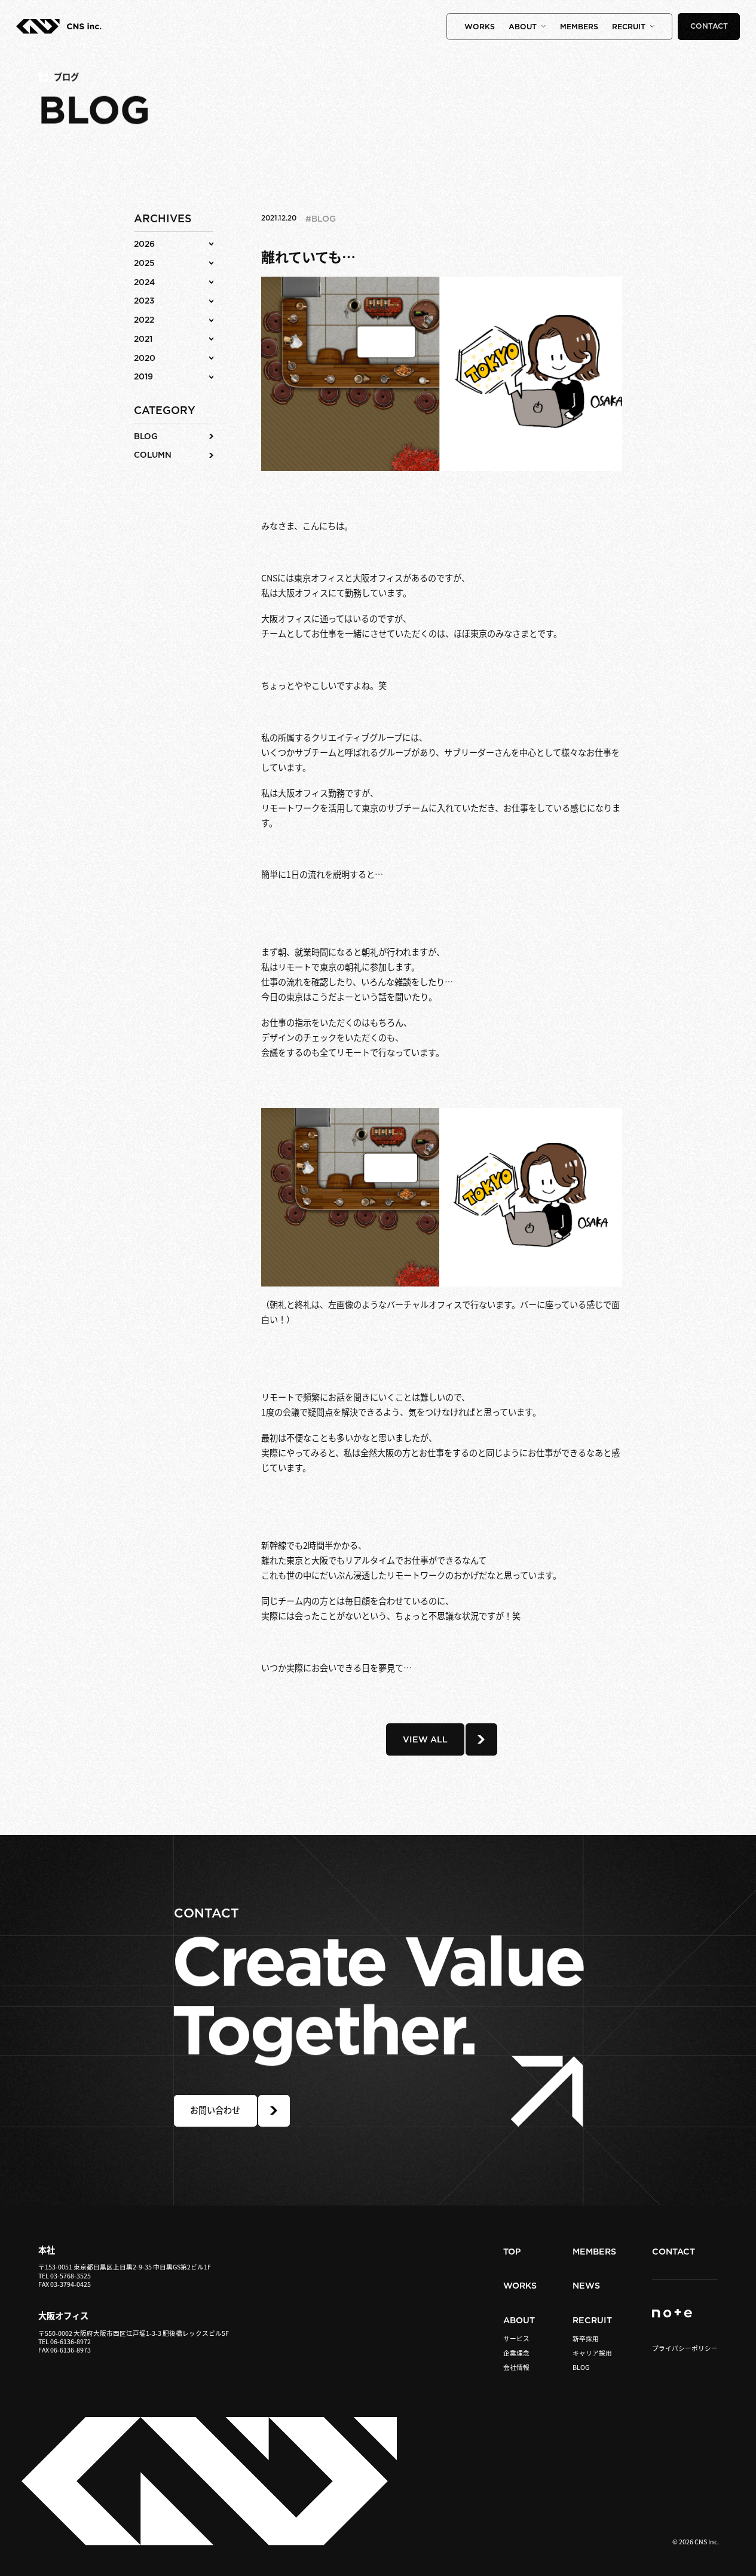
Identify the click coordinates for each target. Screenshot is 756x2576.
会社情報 (516, 2368)
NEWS (586, 2286)
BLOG (581, 2368)
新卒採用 (586, 2339)
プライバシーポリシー (685, 2348)
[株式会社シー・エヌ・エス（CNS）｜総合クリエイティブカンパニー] (59, 30)
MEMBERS (579, 27)
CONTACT (709, 26)
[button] (174, 244)
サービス (516, 2339)
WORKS (480, 27)
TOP (512, 2252)
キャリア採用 (592, 2353)
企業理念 (516, 2353)
